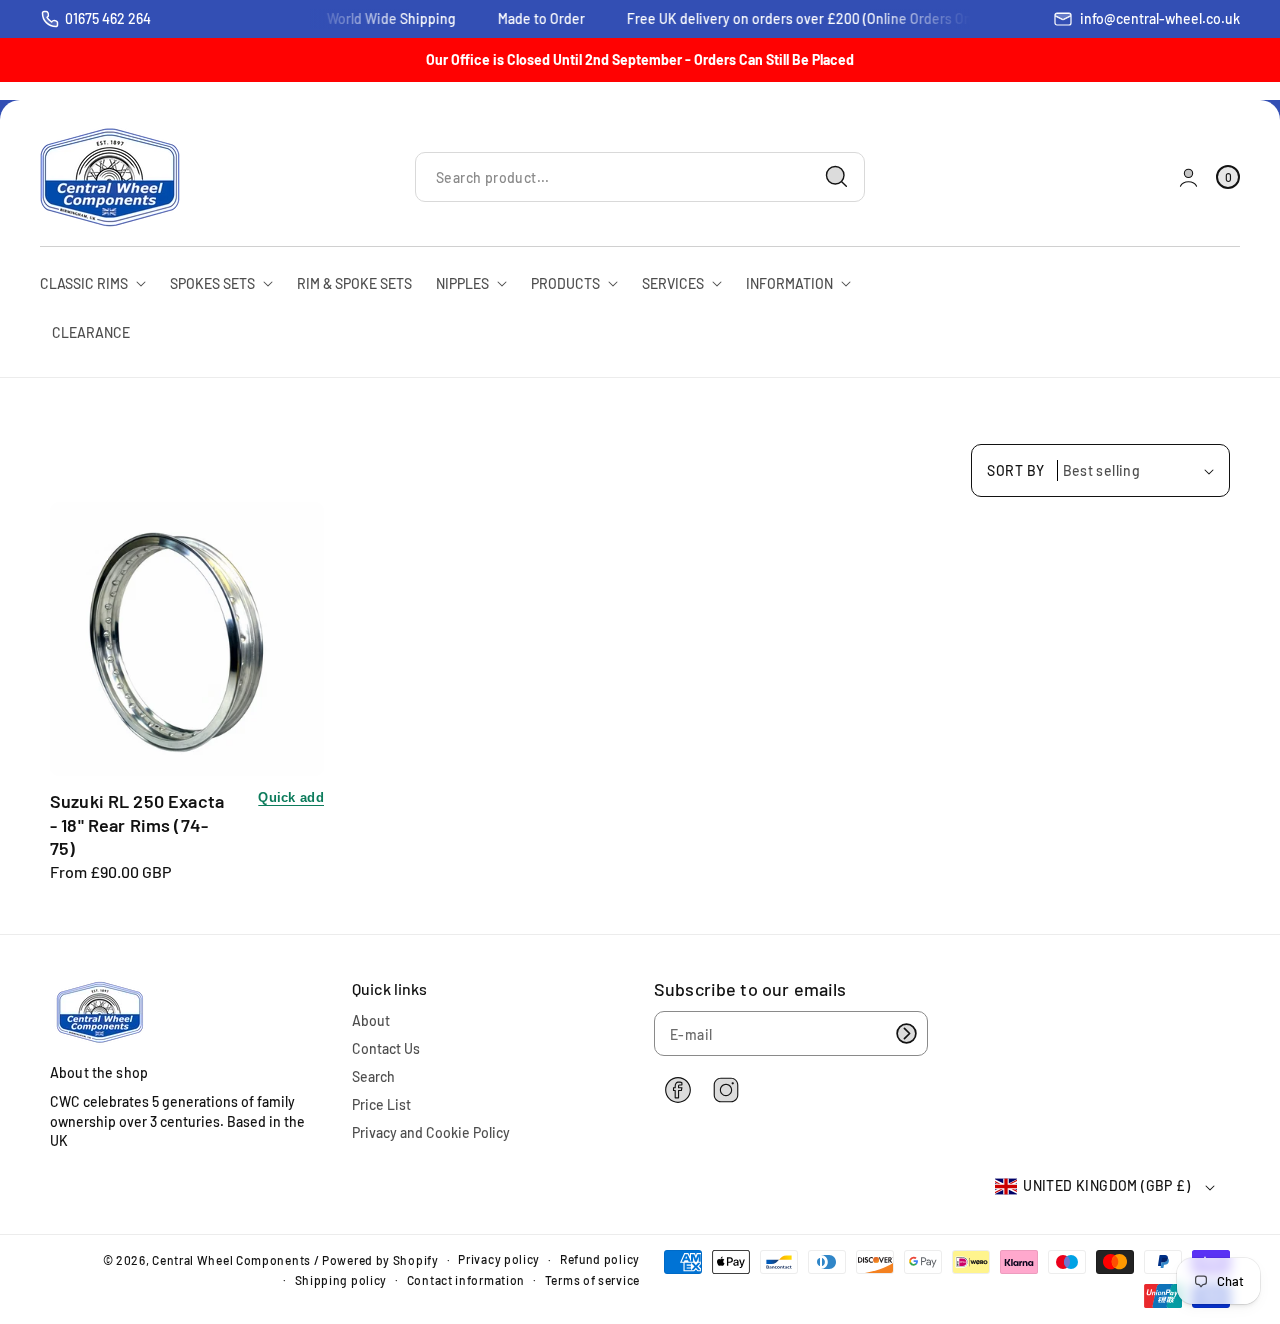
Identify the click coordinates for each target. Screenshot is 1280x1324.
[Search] (837, 177)
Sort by (1016, 470)
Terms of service (592, 1280)
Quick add (291, 797)
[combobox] (640, 177)
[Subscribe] (906, 1033)
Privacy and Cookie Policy (431, 1132)
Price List (381, 1104)
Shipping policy (341, 1280)
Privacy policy (499, 1259)
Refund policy (600, 1259)
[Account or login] (1188, 177)
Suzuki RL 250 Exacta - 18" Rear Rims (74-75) (137, 824)
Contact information (466, 1280)
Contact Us (386, 1048)
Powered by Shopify (380, 1260)
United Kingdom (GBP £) (1106, 1185)
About (371, 1020)
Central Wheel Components (231, 1260)
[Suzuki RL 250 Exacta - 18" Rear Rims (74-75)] (187, 639)
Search (373, 1076)
